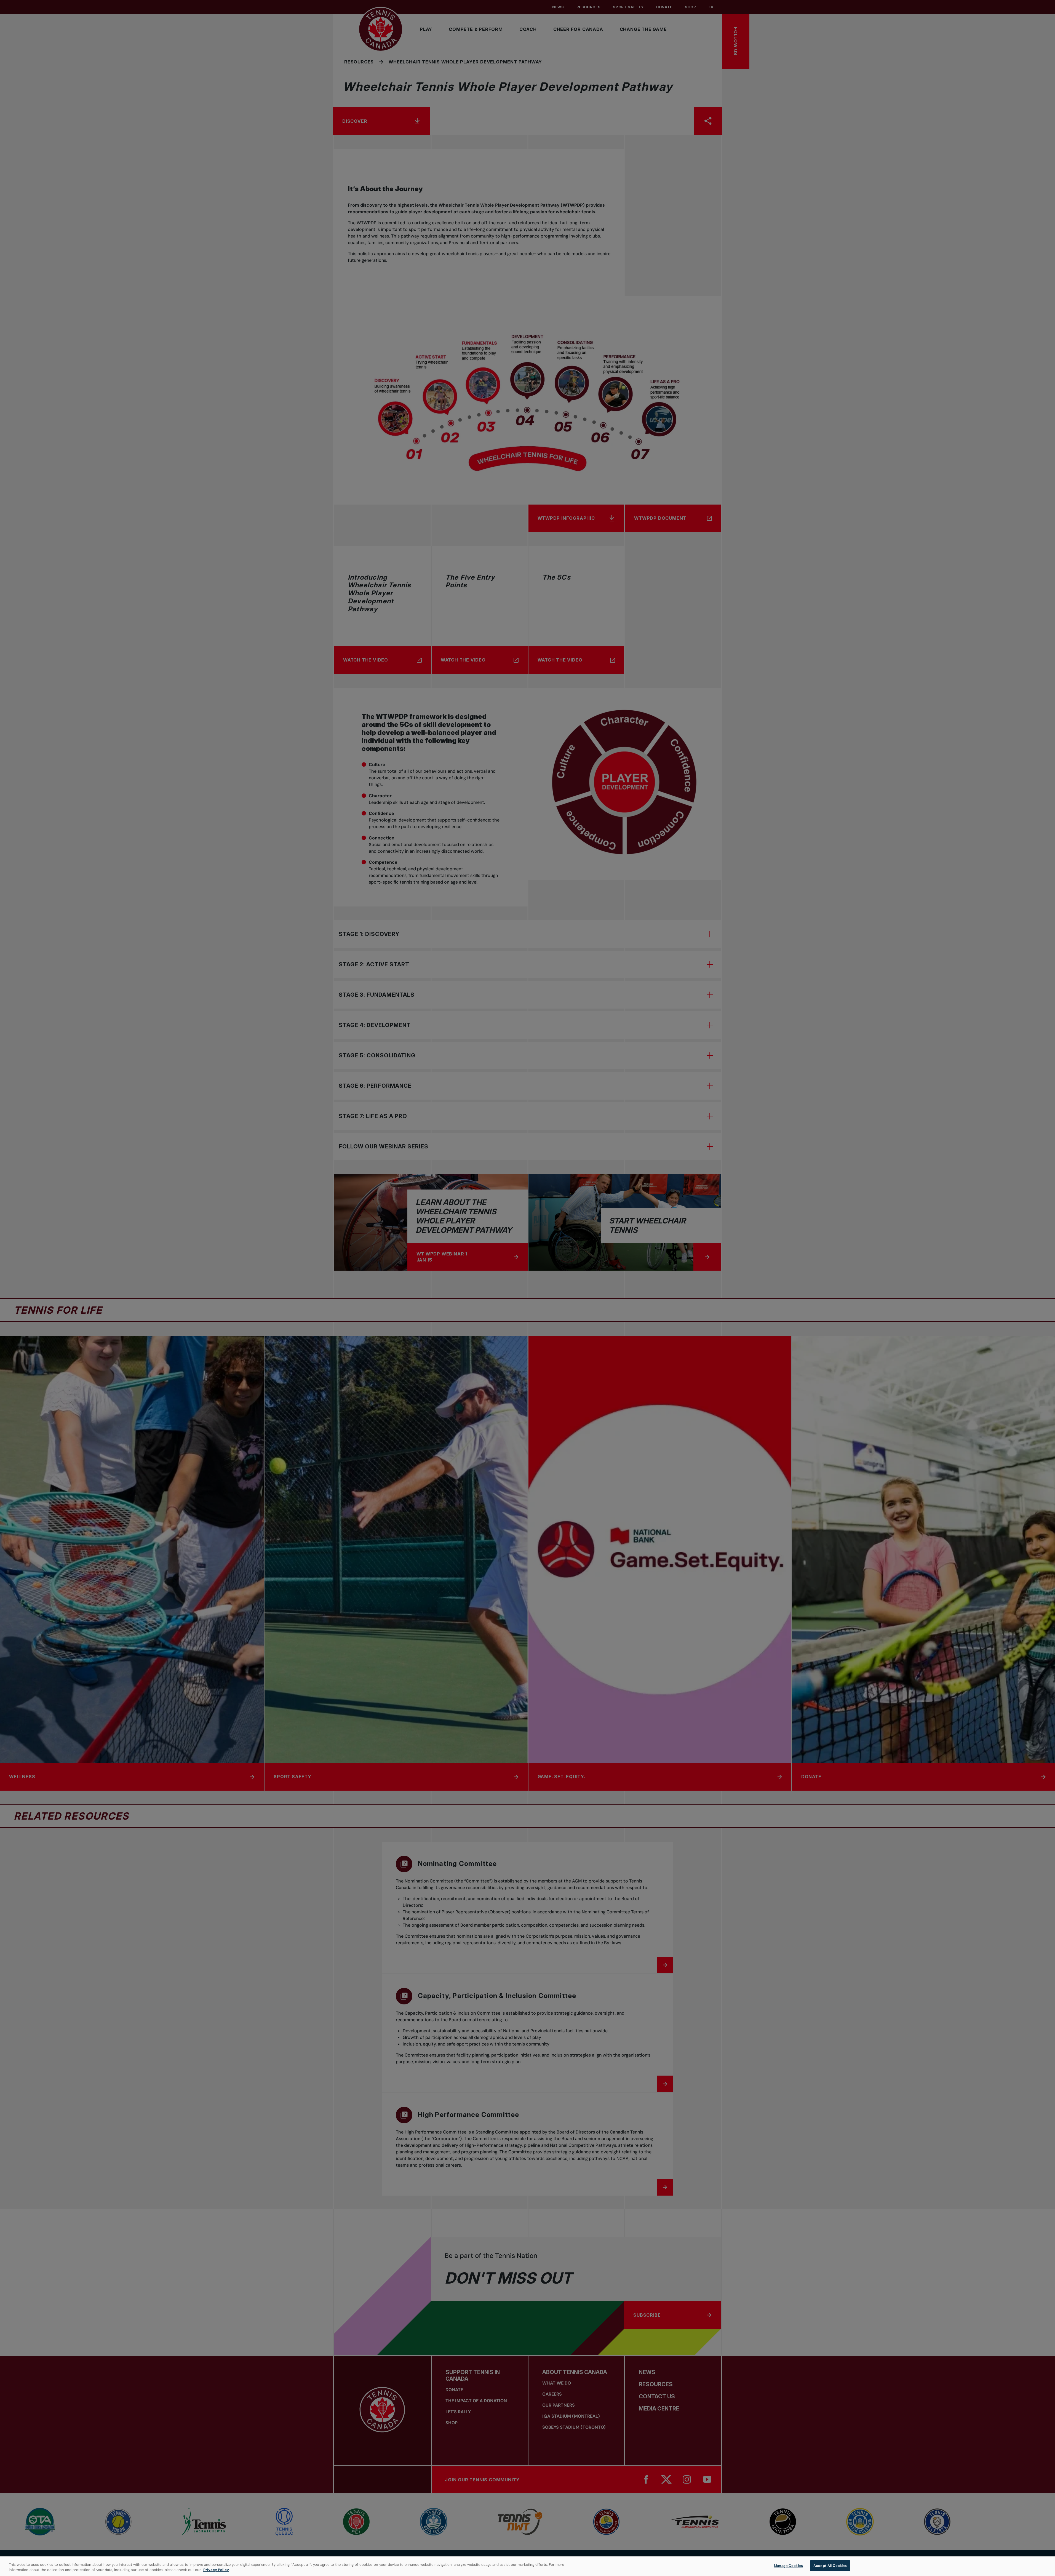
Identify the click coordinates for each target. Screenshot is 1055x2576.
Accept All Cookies (830, 2566)
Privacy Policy (216, 2570)
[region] (527, 2566)
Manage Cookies (788, 2566)
